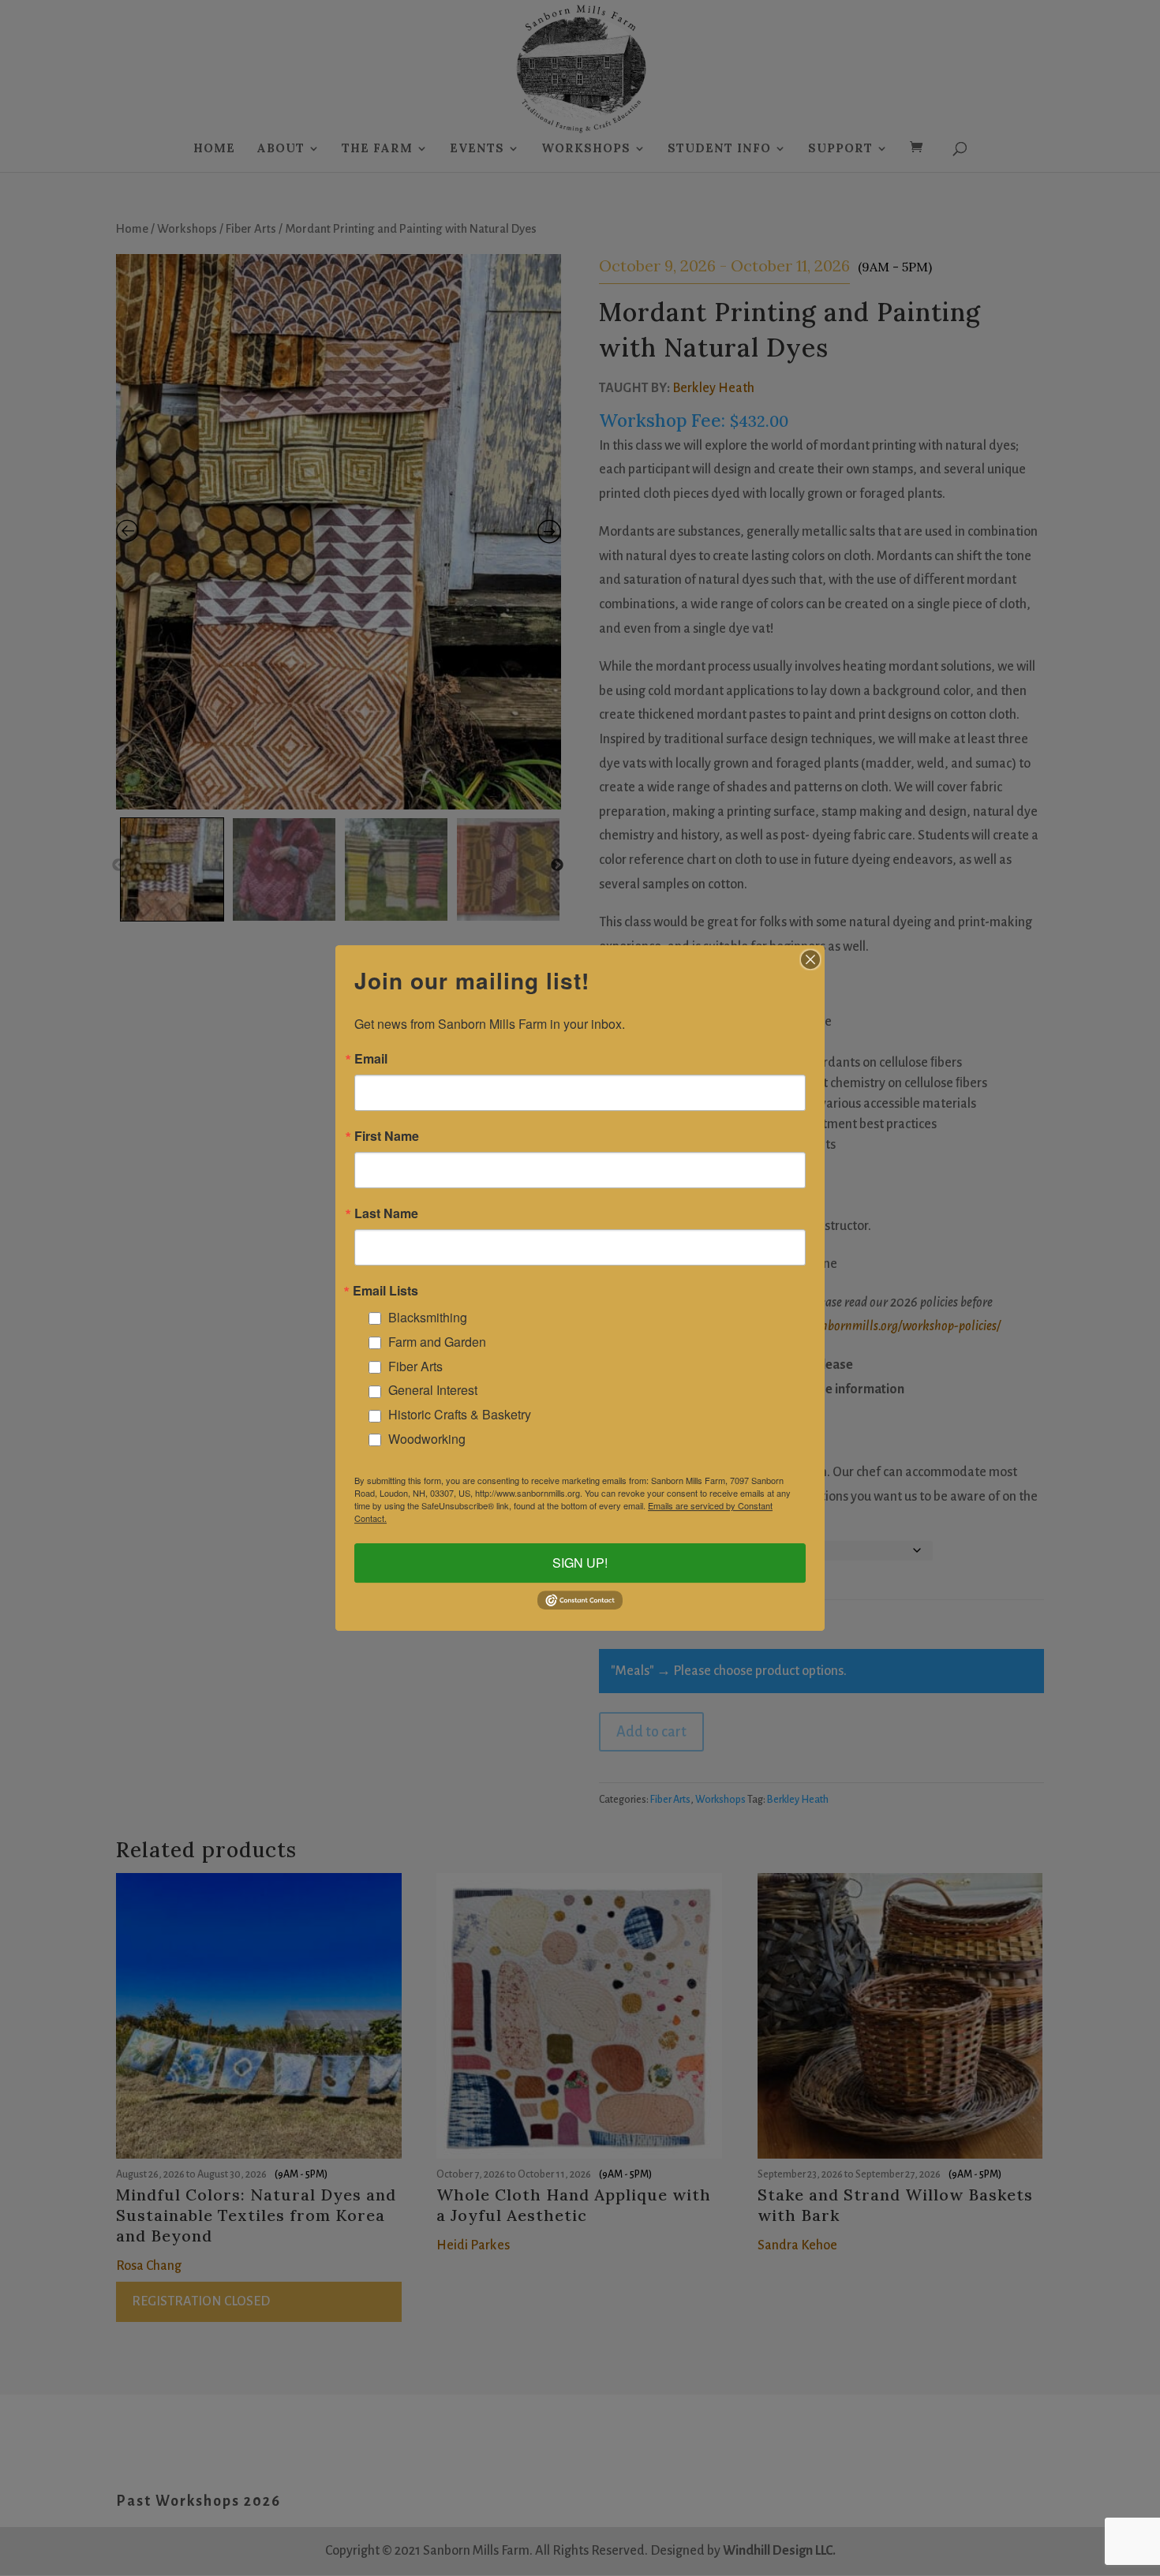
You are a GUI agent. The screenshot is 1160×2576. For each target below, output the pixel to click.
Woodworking (427, 1439)
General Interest (433, 1390)
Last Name (386, 1213)
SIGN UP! (580, 1563)
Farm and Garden (437, 1342)
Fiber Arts (415, 1366)
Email (371, 1059)
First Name (387, 1136)
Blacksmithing (428, 1317)
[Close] (810, 959)
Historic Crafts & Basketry (460, 1414)
